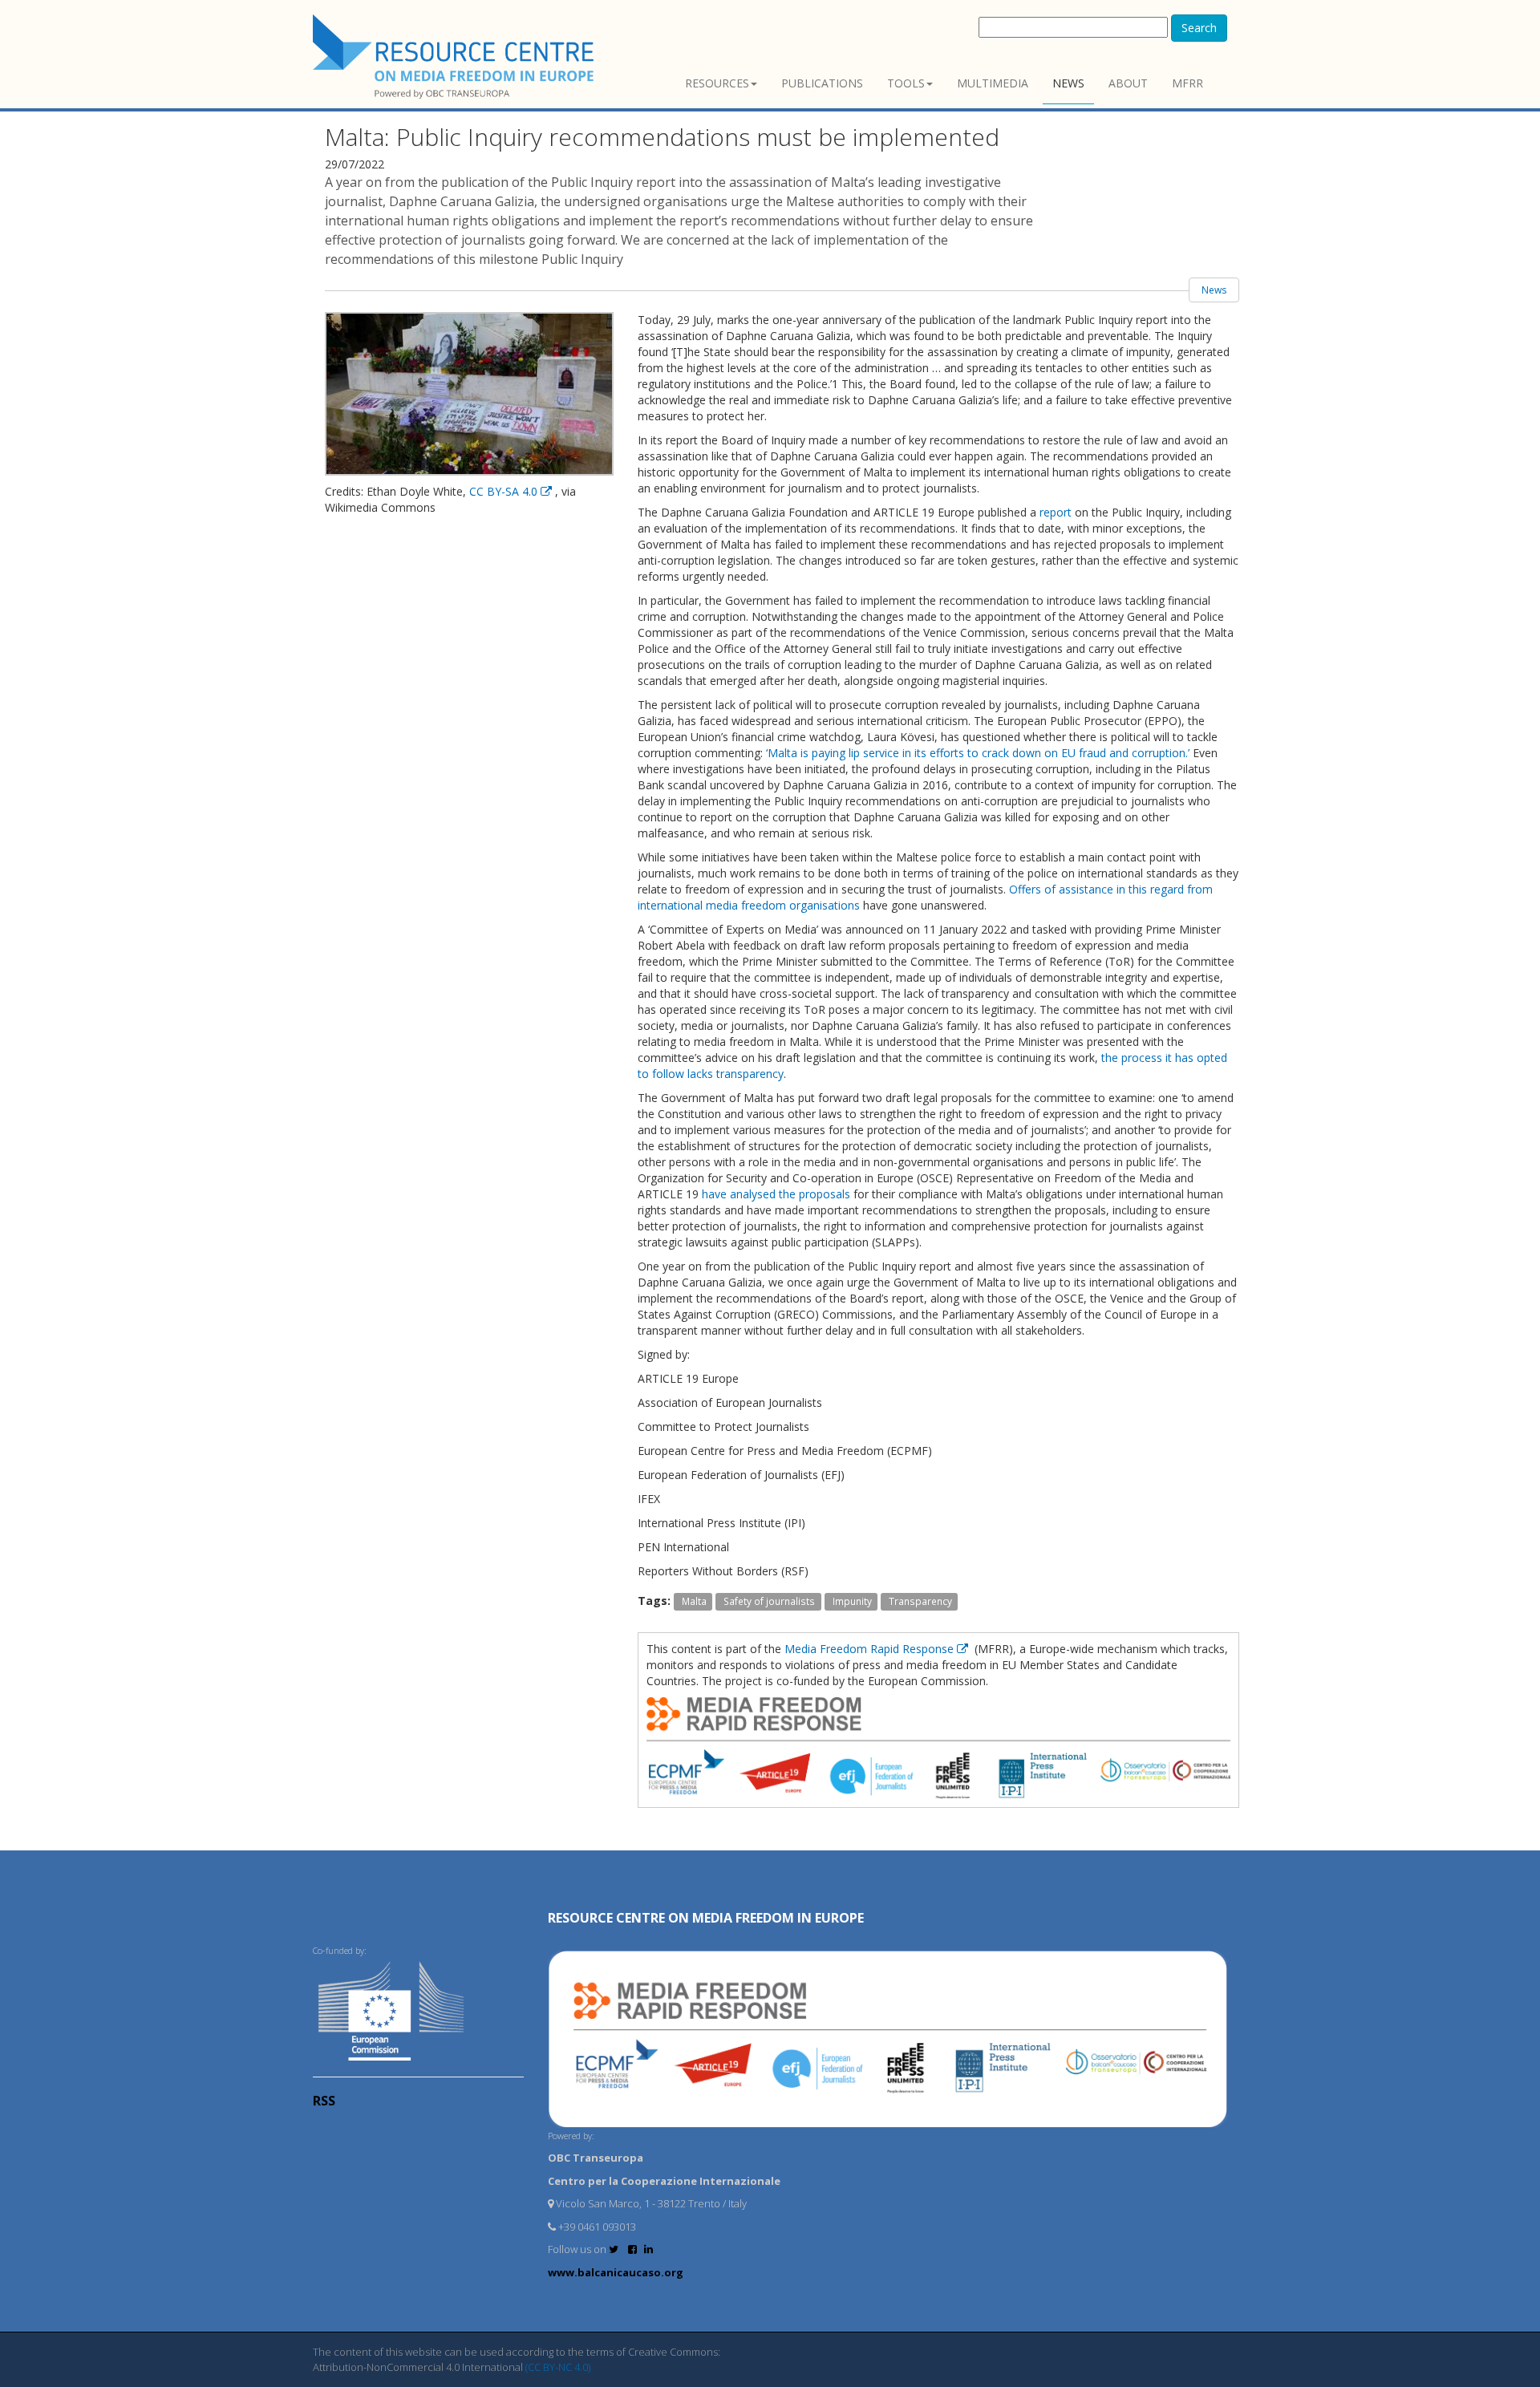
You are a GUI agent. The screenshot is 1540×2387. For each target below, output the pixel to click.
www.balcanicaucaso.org (616, 2272)
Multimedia (993, 83)
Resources (717, 83)
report (1056, 512)
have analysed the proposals (776, 1194)
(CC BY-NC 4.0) (558, 2367)
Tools (906, 83)
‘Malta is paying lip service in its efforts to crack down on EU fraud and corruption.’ (978, 753)
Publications (822, 83)
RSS (324, 2101)
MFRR (1187, 83)
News (1068, 83)
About (1128, 83)
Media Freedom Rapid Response (871, 1649)
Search (1199, 28)
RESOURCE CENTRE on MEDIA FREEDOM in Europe (706, 1918)
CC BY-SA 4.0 (505, 491)
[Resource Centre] (456, 57)
